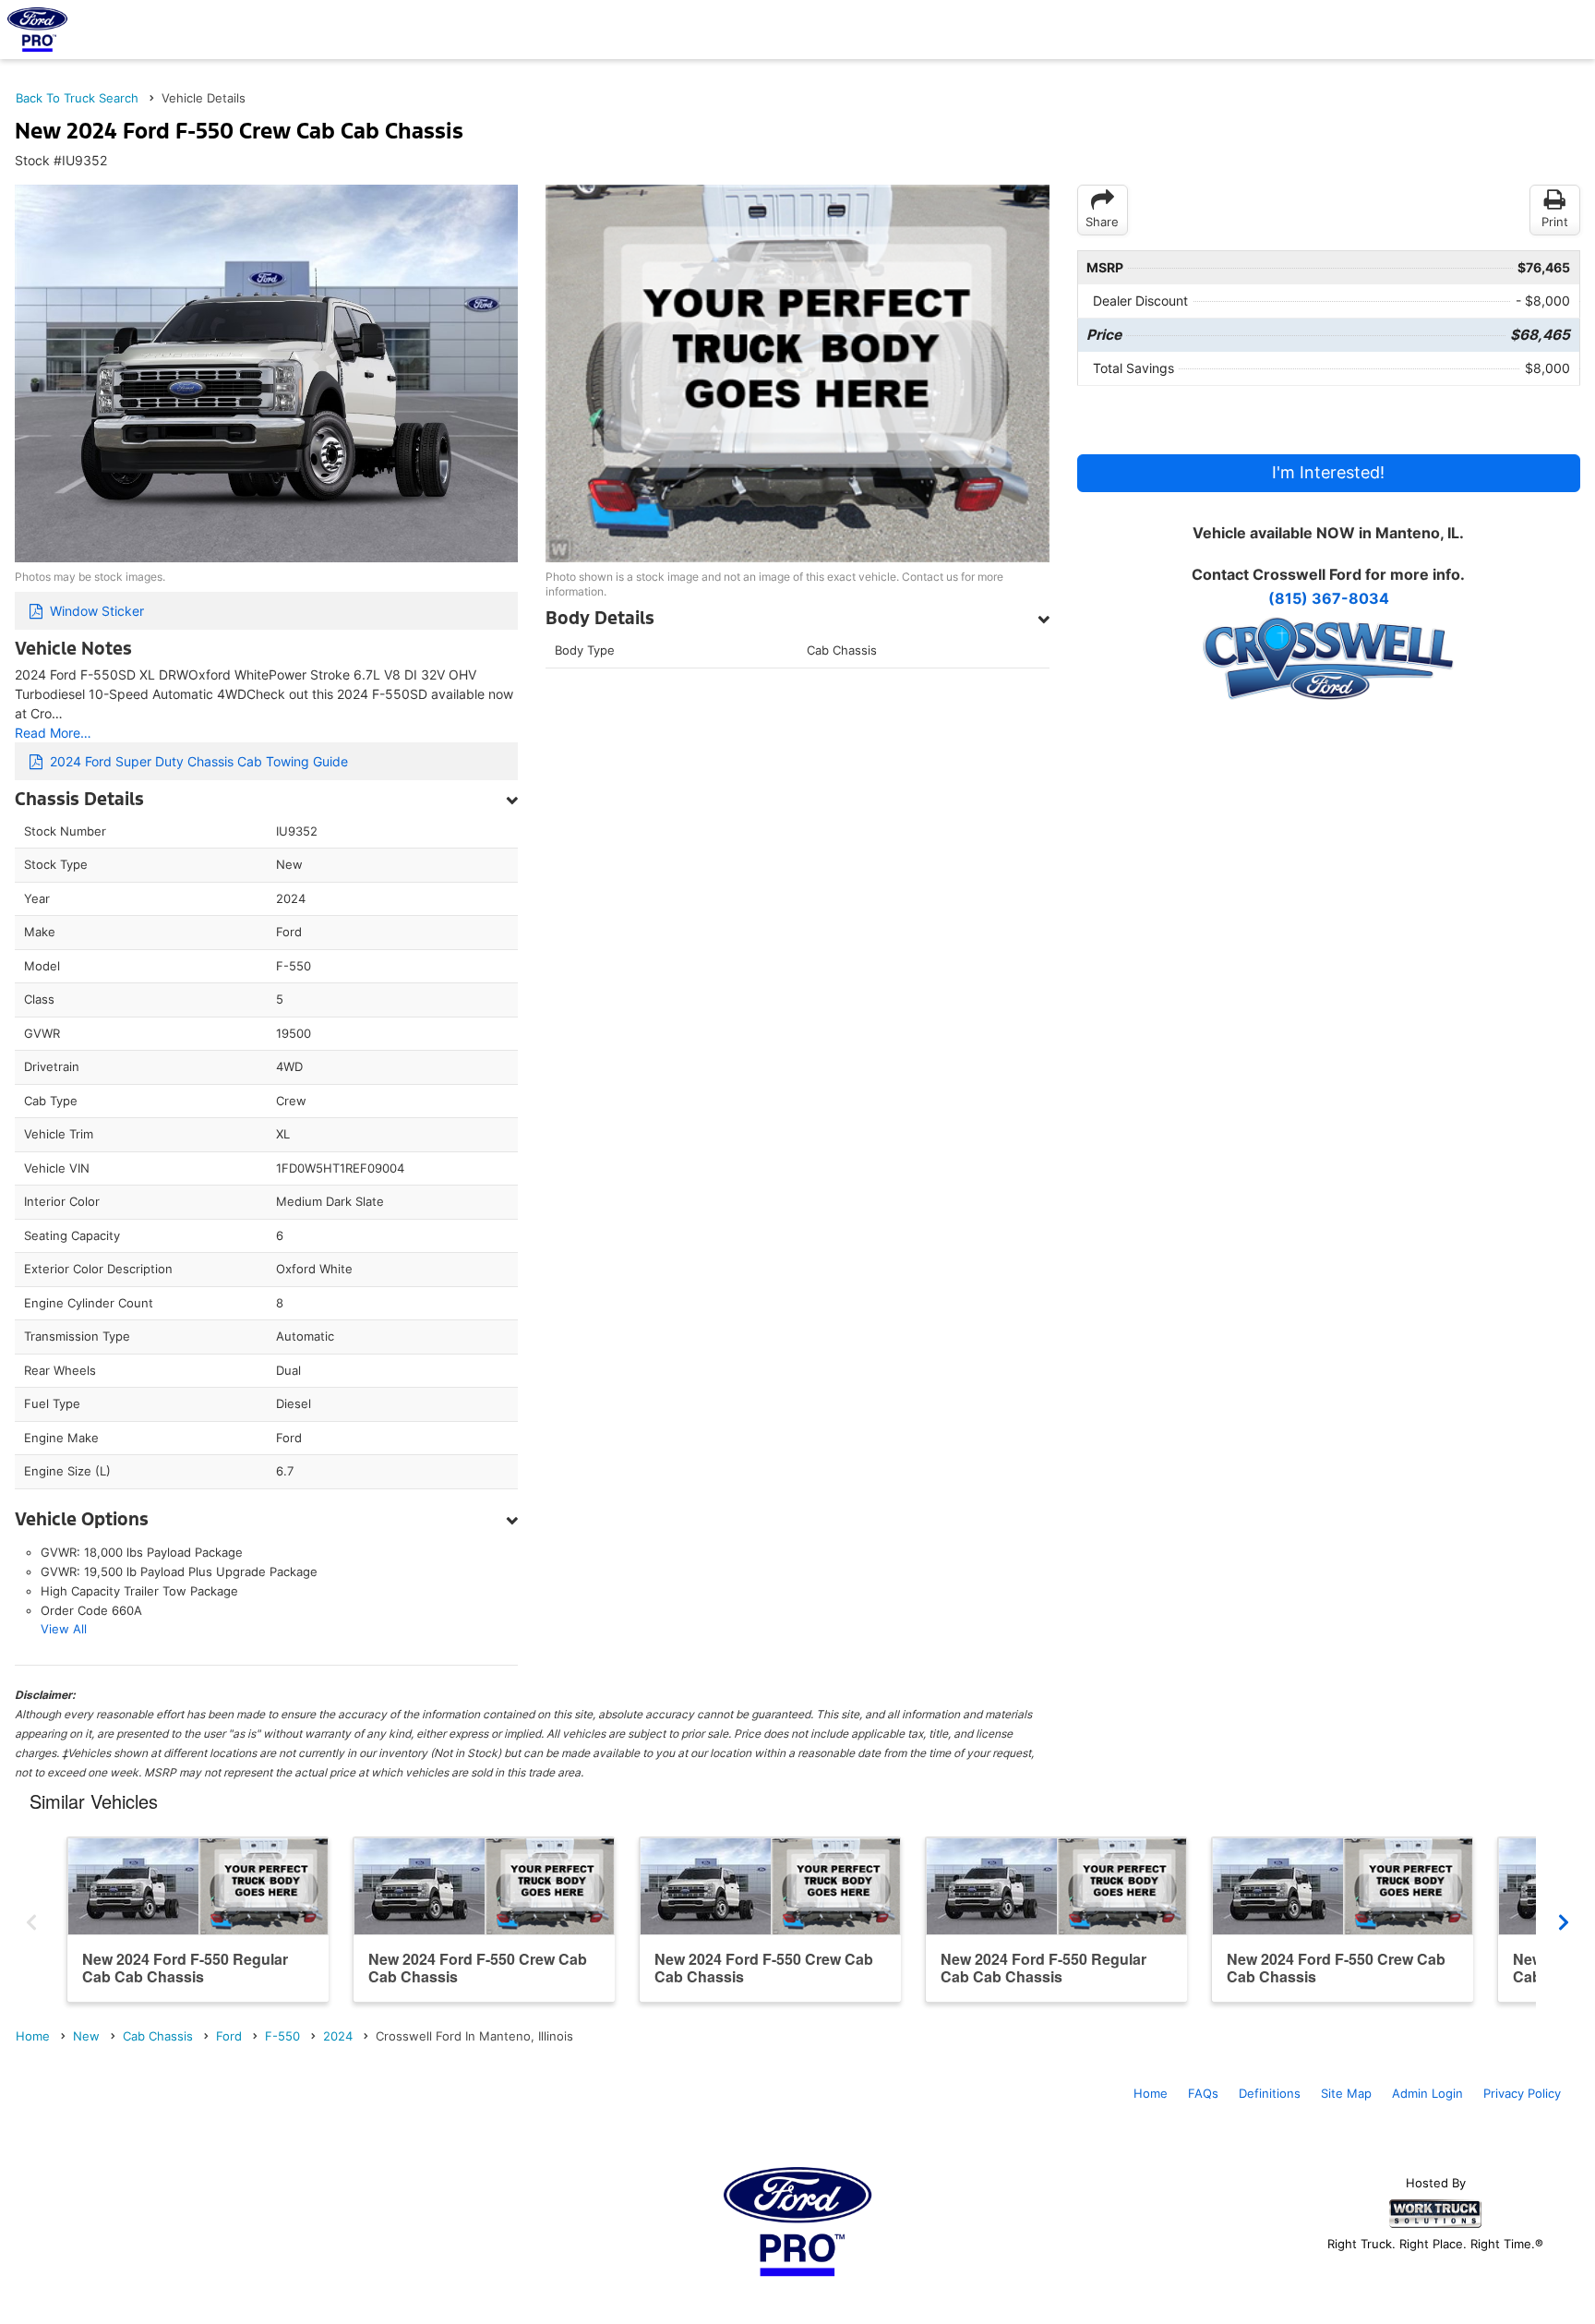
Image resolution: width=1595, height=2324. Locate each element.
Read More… (53, 733)
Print (1555, 222)
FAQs (1203, 2093)
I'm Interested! (1328, 472)
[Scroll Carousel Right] (1564, 1919)
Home (1151, 2093)
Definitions (1270, 2093)
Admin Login (1427, 2093)
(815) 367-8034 (1329, 598)
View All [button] (64, 1629)
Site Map (1346, 2093)
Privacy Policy (1522, 2093)
